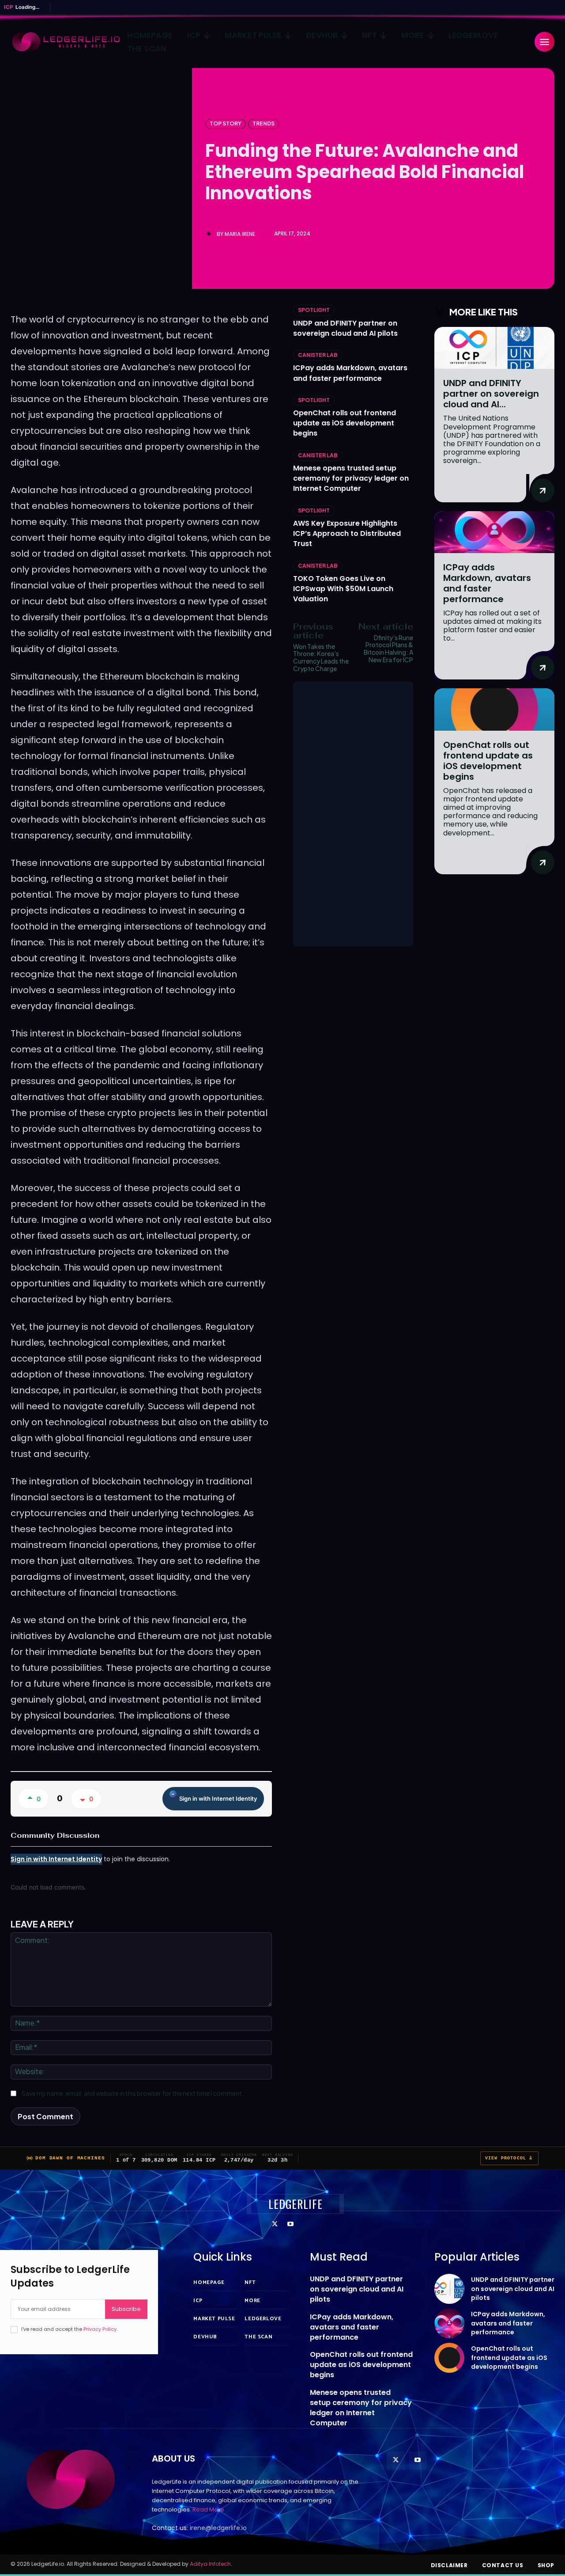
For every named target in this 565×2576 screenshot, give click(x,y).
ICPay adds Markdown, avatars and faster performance (350, 373)
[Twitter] (275, 2225)
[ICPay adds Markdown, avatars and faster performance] (494, 532)
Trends (264, 123)
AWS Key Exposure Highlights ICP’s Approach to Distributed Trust (347, 533)
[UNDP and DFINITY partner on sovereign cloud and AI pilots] (494, 348)
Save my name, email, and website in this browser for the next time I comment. (133, 2093)
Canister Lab (318, 355)
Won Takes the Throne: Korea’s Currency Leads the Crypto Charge (321, 657)
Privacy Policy (100, 2329)
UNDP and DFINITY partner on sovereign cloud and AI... (491, 394)
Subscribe (126, 2309)
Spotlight (314, 310)
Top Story (226, 123)
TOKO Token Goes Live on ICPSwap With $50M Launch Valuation (343, 589)
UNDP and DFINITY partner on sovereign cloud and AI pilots (345, 328)
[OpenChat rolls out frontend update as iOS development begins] (494, 709)
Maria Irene (240, 234)
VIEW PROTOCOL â (509, 2158)
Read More (208, 2510)
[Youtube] (290, 2225)
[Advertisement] (353, 814)
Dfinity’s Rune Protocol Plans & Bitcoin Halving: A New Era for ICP (388, 649)
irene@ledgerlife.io (218, 2528)
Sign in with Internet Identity (218, 1798)
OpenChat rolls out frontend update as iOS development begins (345, 423)
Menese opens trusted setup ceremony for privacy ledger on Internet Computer (351, 478)
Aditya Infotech (210, 2564)
